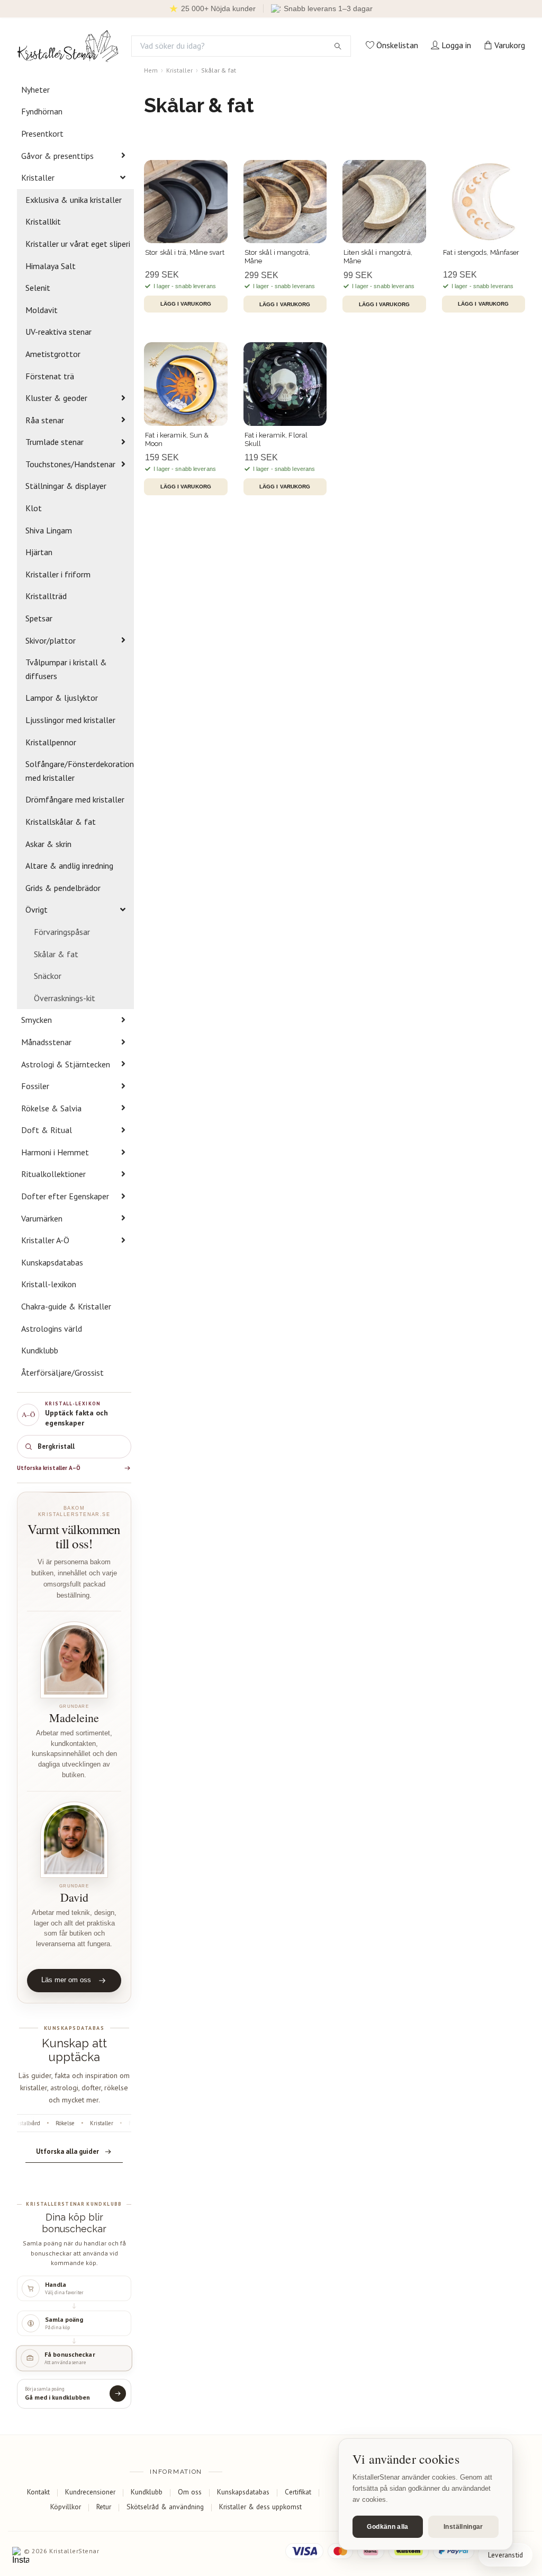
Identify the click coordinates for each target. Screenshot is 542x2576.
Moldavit (42, 310)
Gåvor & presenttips (57, 156)
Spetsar (39, 618)
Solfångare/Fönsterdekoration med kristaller (80, 771)
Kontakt (38, 2492)
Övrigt (37, 910)
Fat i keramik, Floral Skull (276, 439)
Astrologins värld (52, 1329)
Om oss (190, 2492)
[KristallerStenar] (68, 46)
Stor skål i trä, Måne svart (185, 252)
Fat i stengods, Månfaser (481, 252)
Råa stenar (45, 420)
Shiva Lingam (49, 530)
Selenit (38, 288)
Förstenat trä (50, 376)
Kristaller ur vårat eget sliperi (78, 244)
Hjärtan (39, 552)
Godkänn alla (387, 2527)
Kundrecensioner (90, 2492)
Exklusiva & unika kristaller (74, 200)
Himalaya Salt (51, 266)
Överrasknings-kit (65, 998)
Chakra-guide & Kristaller (66, 1306)
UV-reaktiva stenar (58, 332)
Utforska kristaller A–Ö (49, 1468)
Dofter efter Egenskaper (65, 1196)
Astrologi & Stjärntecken (66, 1064)
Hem (151, 70)
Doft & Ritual (47, 1130)
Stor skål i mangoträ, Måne (278, 257)
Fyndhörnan (42, 111)
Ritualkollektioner (53, 1174)
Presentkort (42, 133)
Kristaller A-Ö (45, 1240)
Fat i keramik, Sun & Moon (177, 439)
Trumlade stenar (55, 442)
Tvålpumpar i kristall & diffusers (66, 669)
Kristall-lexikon (49, 1284)
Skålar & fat (56, 954)
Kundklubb (40, 1350)
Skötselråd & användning (165, 2507)
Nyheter (35, 90)
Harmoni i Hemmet (55, 1152)
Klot (34, 508)
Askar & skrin (48, 844)
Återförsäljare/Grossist (62, 1372)
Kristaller (38, 177)
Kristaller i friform (58, 574)
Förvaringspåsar (62, 932)
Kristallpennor (51, 742)
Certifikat (298, 2492)
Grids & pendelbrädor (63, 888)
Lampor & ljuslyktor (62, 698)
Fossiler (35, 1086)
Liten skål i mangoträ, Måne (378, 257)
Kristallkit (43, 221)
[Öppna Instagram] (21, 2555)
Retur (104, 2507)
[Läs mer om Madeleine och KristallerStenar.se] (74, 1660)
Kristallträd (46, 596)
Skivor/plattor (51, 640)
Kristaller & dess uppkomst (260, 2507)
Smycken (37, 1020)
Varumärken (42, 1218)
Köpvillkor (66, 2507)
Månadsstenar (46, 1042)
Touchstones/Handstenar (70, 464)
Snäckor (48, 976)
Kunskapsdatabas (52, 1262)
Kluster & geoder (56, 398)
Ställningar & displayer (66, 486)
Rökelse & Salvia (51, 1108)
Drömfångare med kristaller (75, 799)
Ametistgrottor (53, 354)
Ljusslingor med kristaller (70, 720)
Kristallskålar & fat (61, 822)
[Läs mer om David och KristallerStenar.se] (74, 1840)
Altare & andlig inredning (69, 866)
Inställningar (463, 2527)
